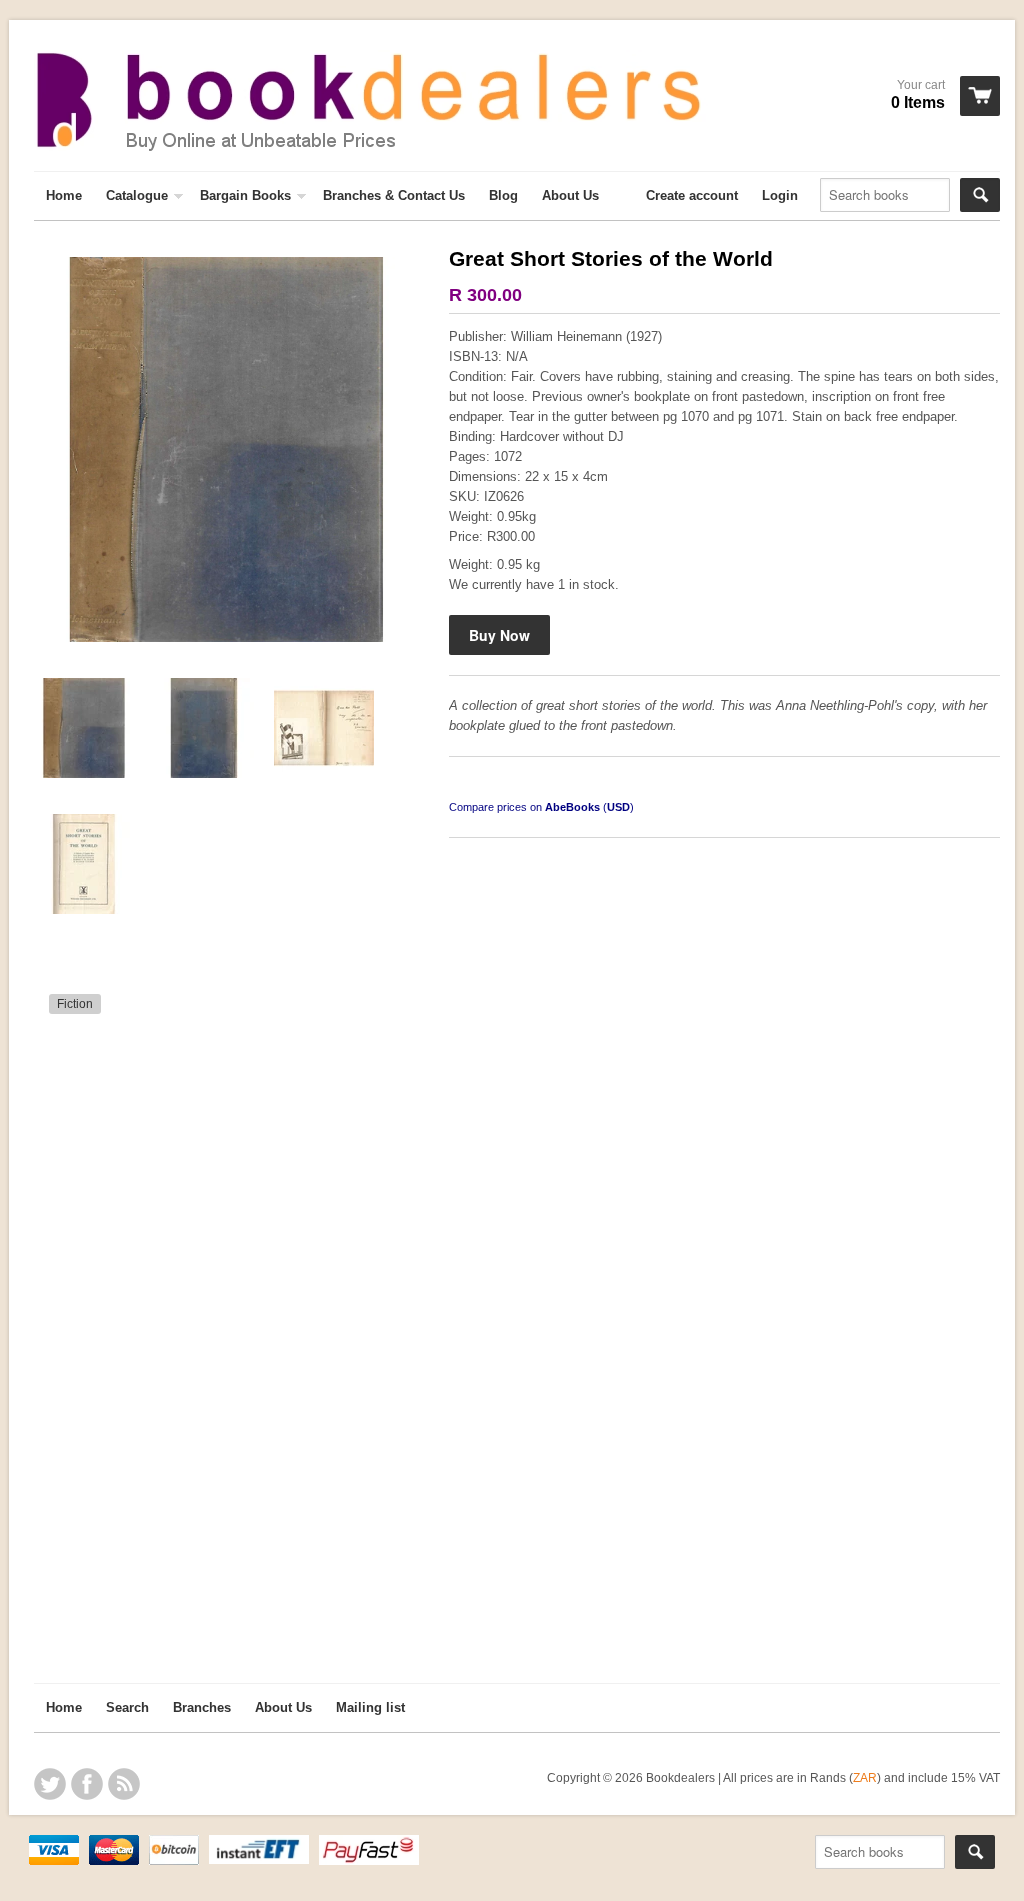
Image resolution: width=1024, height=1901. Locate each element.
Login (780, 195)
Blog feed (124, 1784)
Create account (692, 195)
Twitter (50, 1784)
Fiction (75, 1004)
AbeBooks (572, 807)
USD (618, 807)
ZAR (865, 1777)
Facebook (87, 1784)
